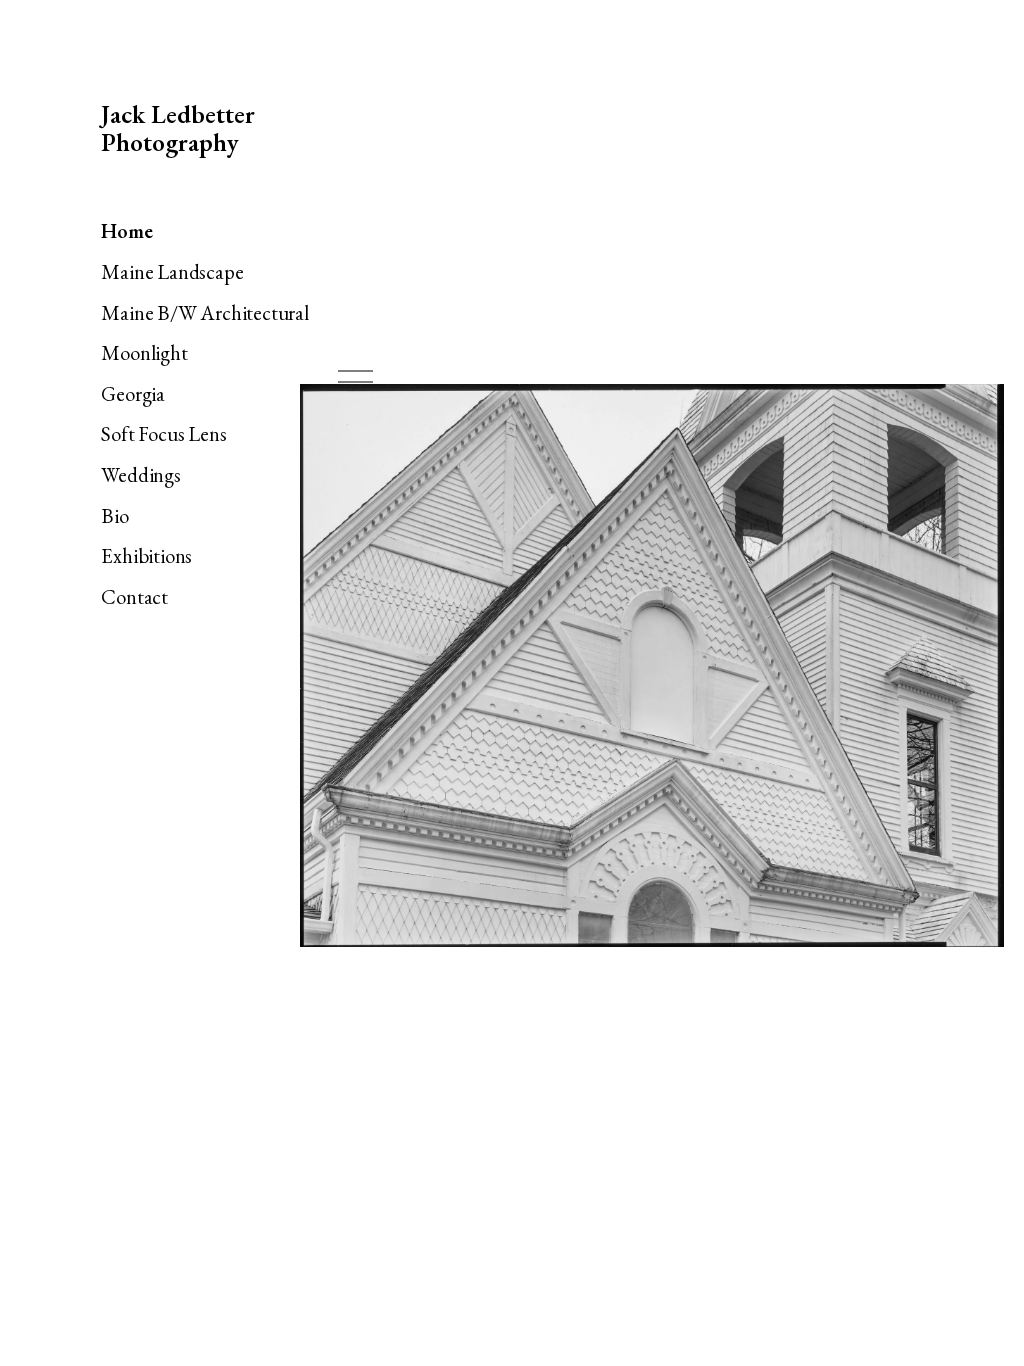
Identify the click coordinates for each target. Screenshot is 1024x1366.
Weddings (140, 474)
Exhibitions (146, 555)
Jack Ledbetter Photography (178, 129)
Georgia (133, 393)
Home (126, 230)
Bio (114, 515)
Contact (134, 596)
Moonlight (144, 352)
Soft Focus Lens (163, 433)
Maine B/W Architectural (204, 312)
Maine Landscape (172, 271)
